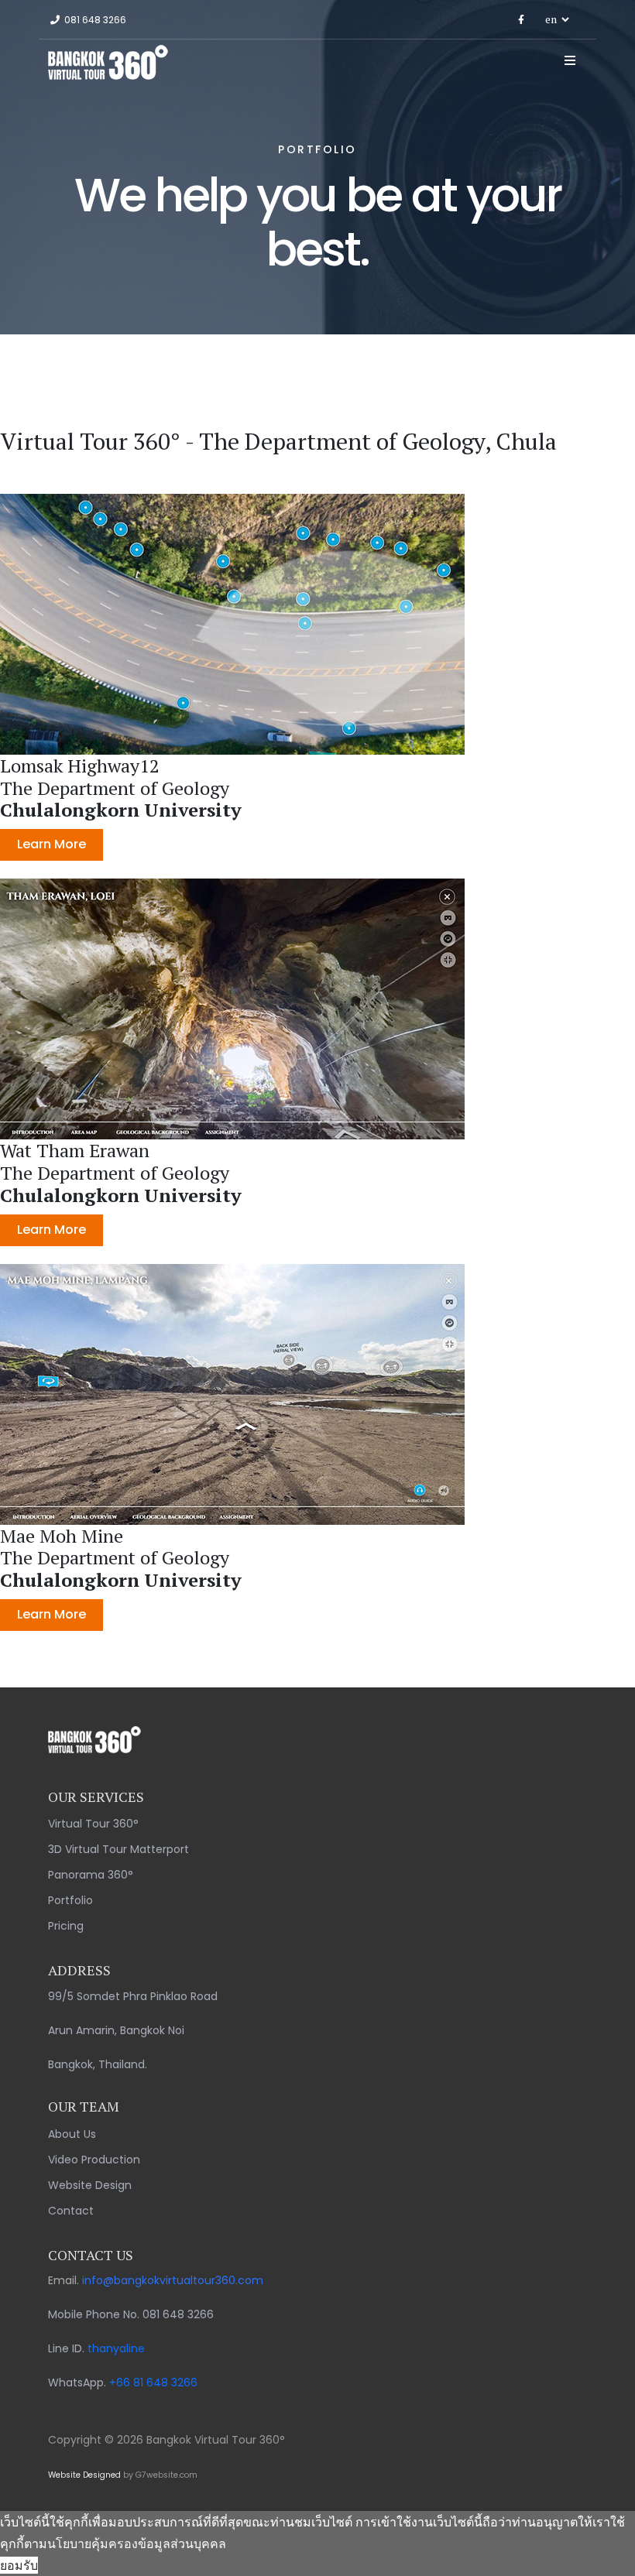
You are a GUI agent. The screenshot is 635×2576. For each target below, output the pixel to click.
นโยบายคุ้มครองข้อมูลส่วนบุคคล (137, 2543)
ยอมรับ (19, 2565)
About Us (72, 2134)
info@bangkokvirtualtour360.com (173, 2280)
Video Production (94, 2160)
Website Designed (84, 2475)
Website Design (90, 2185)
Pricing (66, 1926)
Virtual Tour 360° (93, 1824)
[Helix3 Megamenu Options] (570, 60)
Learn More (51, 844)
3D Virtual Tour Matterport (118, 1849)
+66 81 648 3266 (153, 2382)
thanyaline (116, 2348)
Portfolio (70, 1900)
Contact (71, 2211)
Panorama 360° (91, 1875)
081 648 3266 (95, 20)
